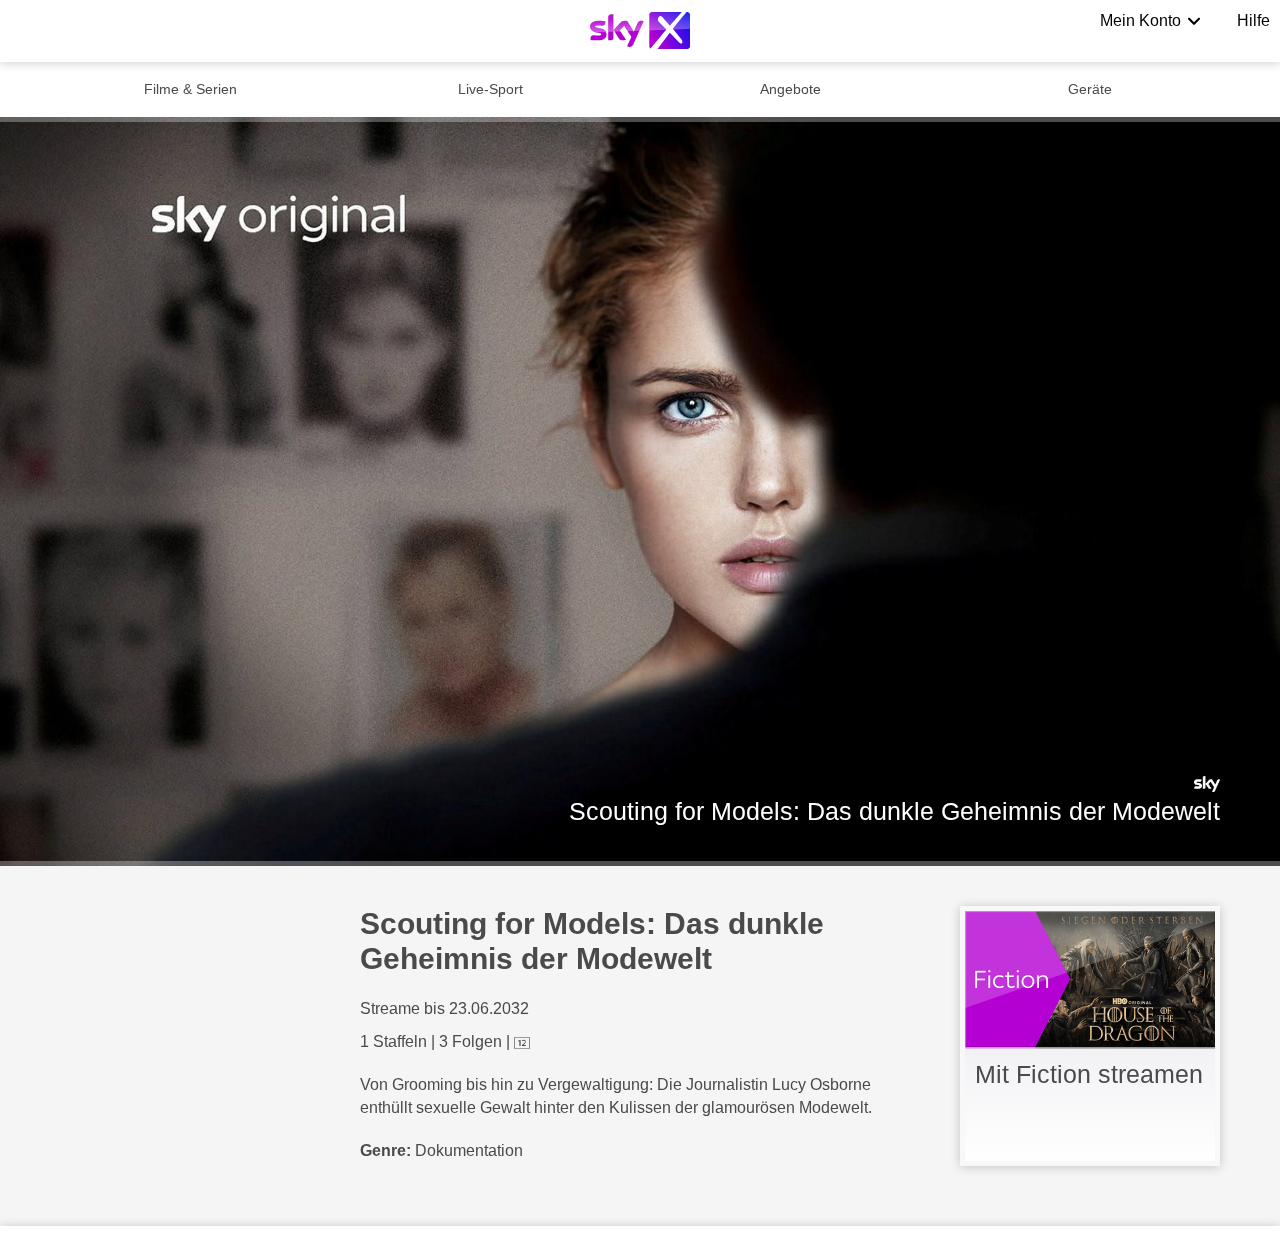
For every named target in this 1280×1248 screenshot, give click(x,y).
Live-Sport (490, 89)
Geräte (1090, 89)
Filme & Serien (190, 89)
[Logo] (640, 30)
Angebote (790, 89)
